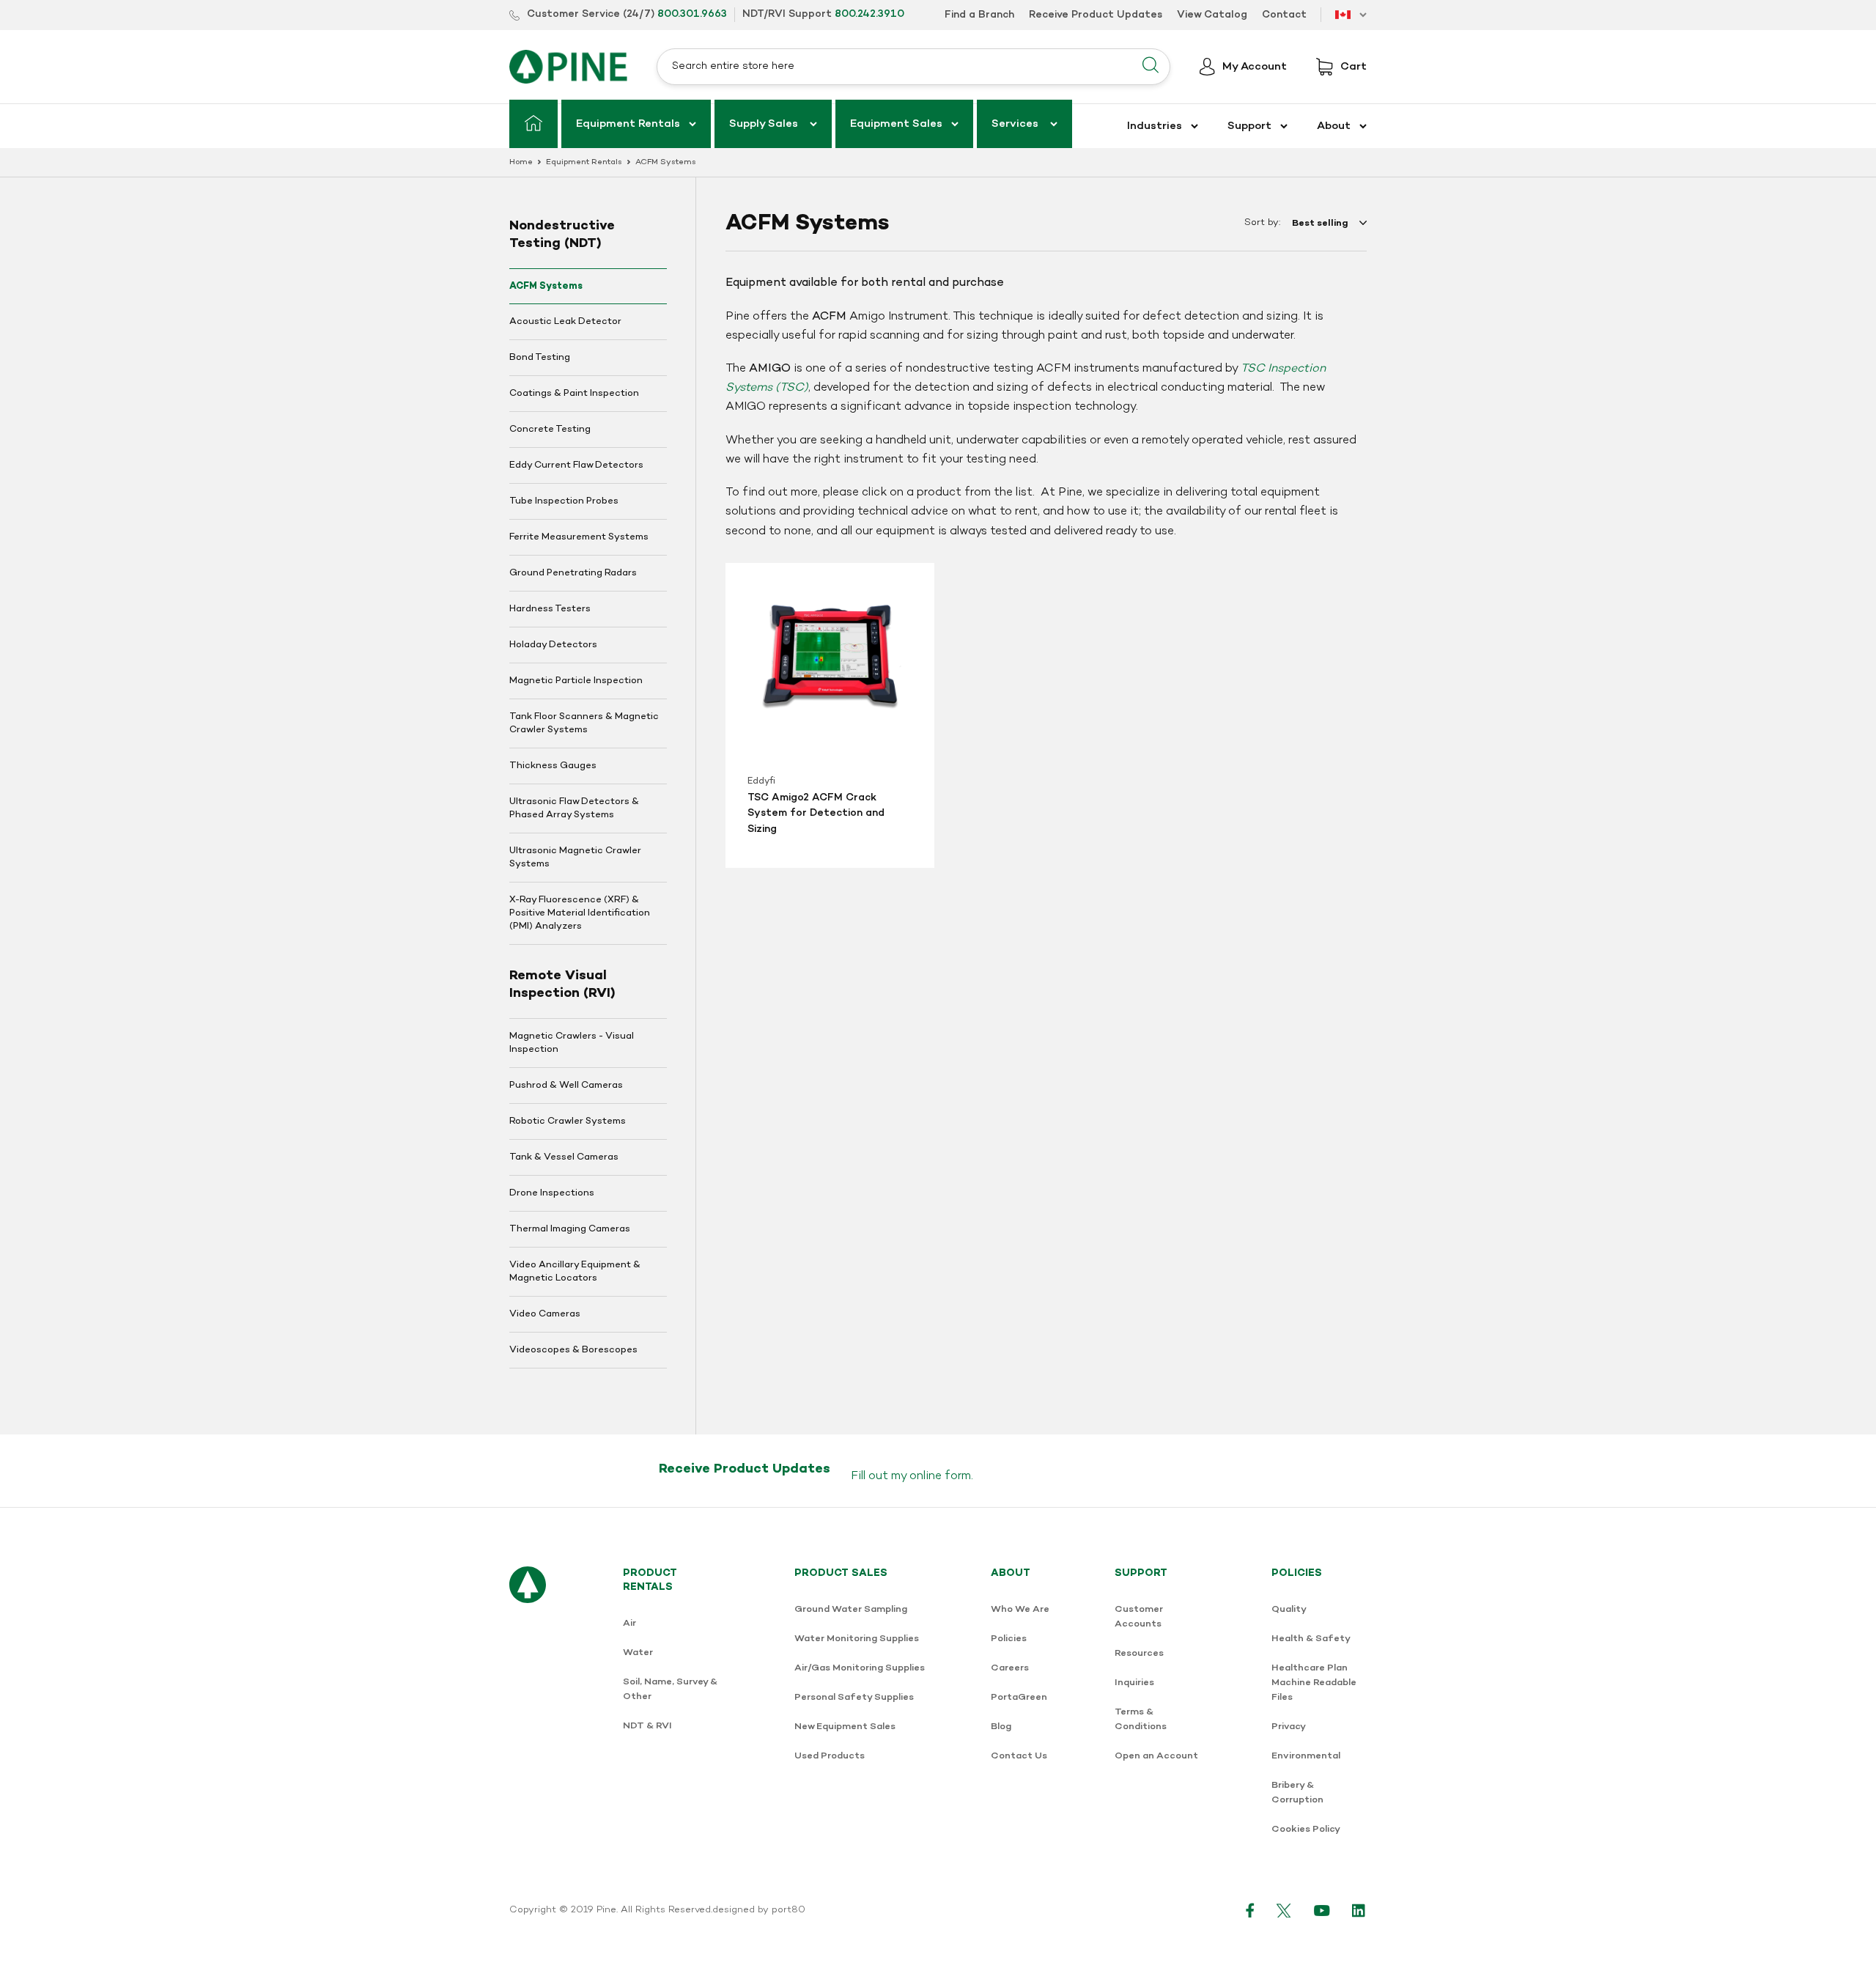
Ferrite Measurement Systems (579, 537)
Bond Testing (540, 358)
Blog (1001, 1727)
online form (940, 1476)
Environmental (1306, 1756)
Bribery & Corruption (1297, 1793)
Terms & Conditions (1141, 1719)
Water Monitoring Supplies (857, 1639)
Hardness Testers (550, 609)
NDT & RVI (647, 1726)
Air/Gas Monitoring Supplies (860, 1668)
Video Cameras (545, 1314)
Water (638, 1653)
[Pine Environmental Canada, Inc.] (568, 67)
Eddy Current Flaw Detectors (576, 465)
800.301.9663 (692, 14)
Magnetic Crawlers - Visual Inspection (572, 1043)
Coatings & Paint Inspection (574, 394)
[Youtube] (1322, 1910)
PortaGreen (1019, 1697)
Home (521, 162)
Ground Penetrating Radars (573, 573)
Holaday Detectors (553, 645)
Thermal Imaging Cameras (570, 1229)
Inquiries (1134, 1683)
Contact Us (1019, 1756)
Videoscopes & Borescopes (573, 1350)
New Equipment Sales (845, 1727)
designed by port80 (759, 1910)
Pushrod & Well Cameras (566, 1086)
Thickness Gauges (553, 766)
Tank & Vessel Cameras (564, 1157)
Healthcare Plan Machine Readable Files (1314, 1683)
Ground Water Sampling (851, 1609)
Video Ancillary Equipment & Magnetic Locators (575, 1272)
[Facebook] (1250, 1910)
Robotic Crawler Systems (568, 1121)
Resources (1139, 1653)
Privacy (1289, 1727)
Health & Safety (1311, 1639)
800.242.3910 (869, 14)
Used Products (830, 1756)
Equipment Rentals (584, 162)
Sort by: (1262, 223)
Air (629, 1623)
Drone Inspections (552, 1193)
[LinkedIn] (1359, 1910)
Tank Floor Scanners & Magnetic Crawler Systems (584, 723)
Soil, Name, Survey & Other (670, 1689)
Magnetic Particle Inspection (576, 681)
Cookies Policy (1306, 1829)
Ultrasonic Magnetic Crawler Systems (575, 858)
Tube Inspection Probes (564, 501)
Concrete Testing (550, 430)
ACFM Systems (546, 286)
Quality (1289, 1609)
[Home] (533, 124)
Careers (1010, 1668)
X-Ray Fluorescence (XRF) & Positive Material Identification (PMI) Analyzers (580, 913)
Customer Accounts (1139, 1617)
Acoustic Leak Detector (565, 322)
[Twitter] (1284, 1910)
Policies (1009, 1639)
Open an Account (1156, 1756)
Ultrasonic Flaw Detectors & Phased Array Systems (574, 808)
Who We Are (1020, 1609)
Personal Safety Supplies (854, 1697)
